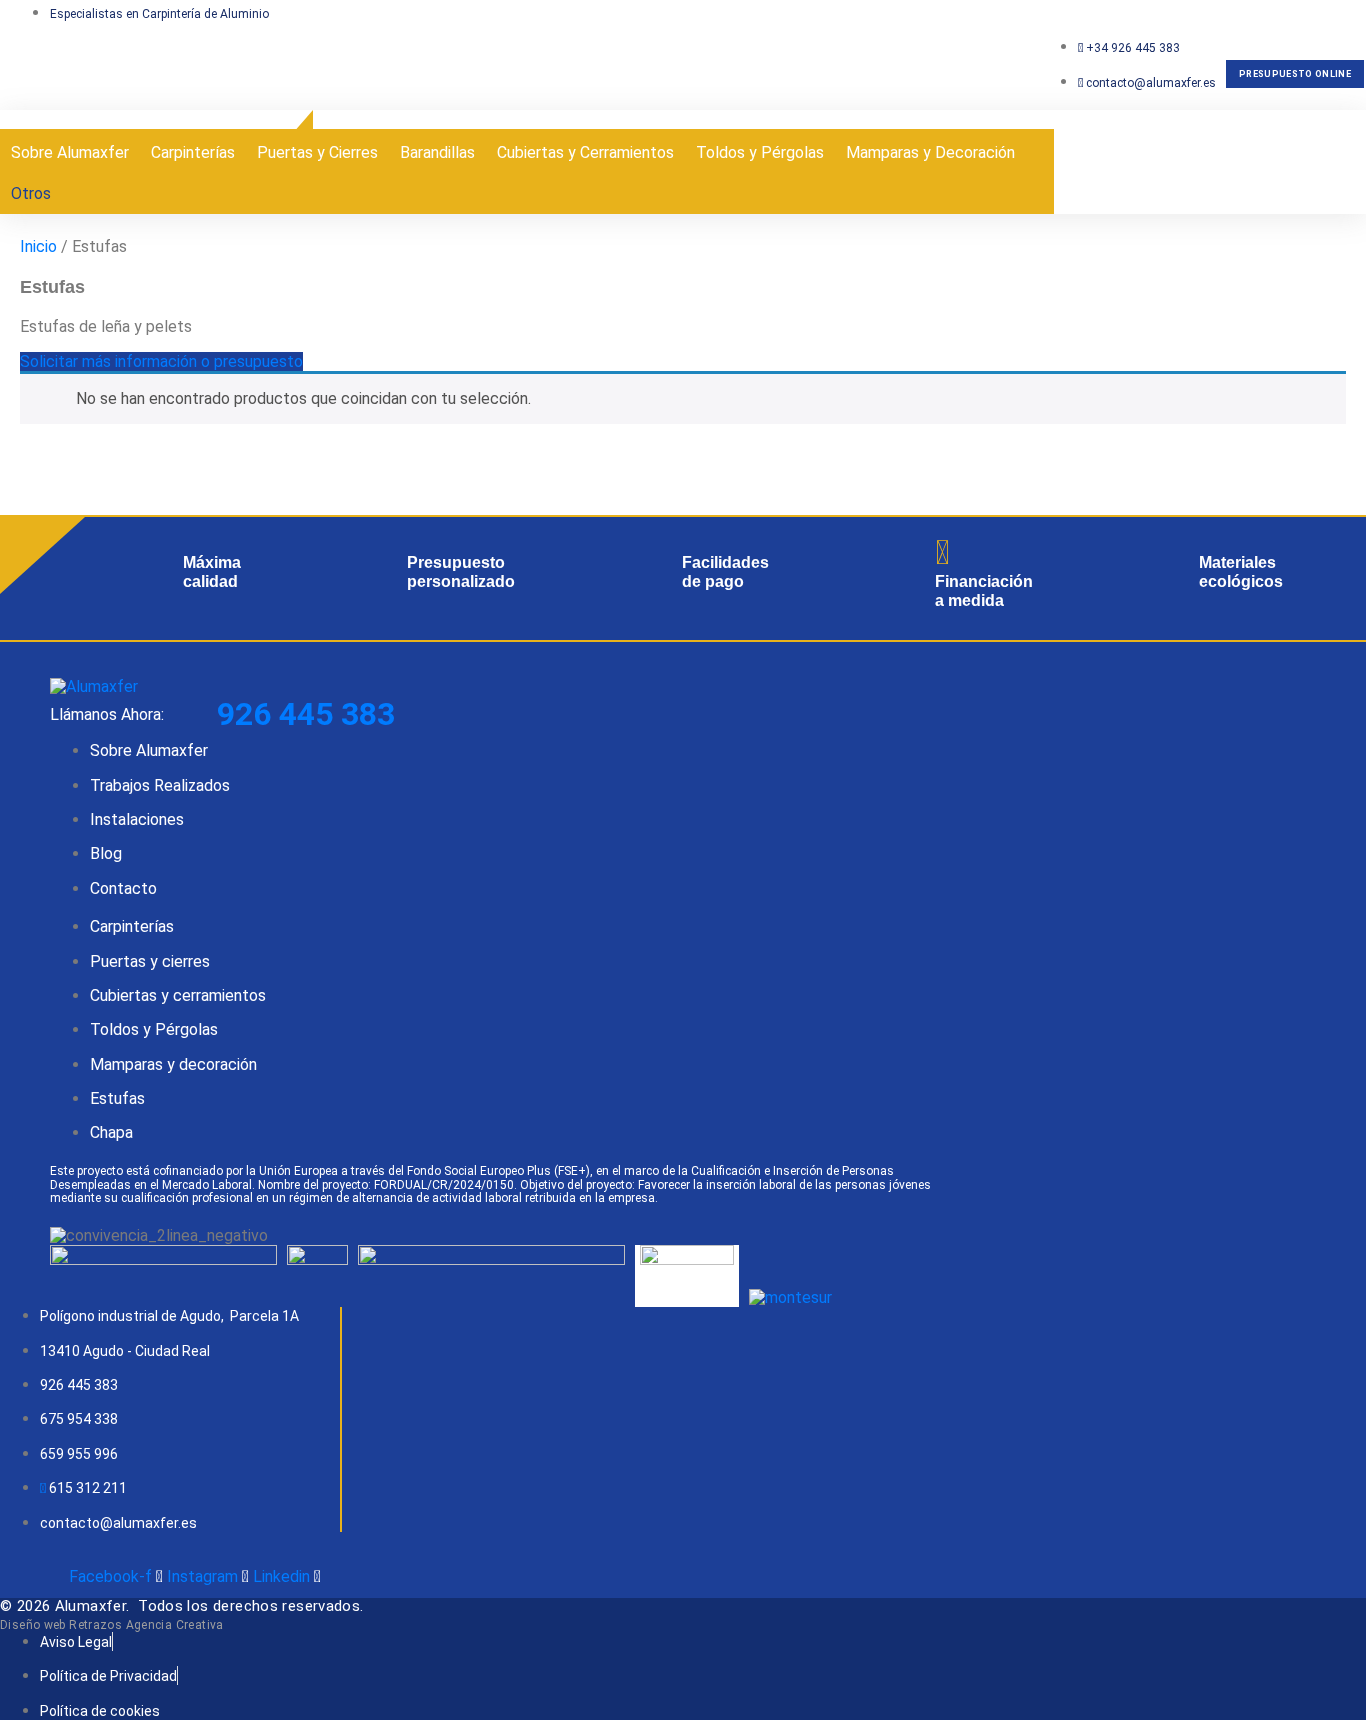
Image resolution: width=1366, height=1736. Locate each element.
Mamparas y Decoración (930, 152)
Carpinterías (193, 152)
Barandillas (437, 152)
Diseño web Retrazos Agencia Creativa (112, 1625)
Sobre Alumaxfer (70, 152)
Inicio (38, 246)
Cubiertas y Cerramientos (585, 152)
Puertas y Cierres (317, 152)
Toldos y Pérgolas (760, 152)
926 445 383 (306, 714)
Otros (31, 193)
